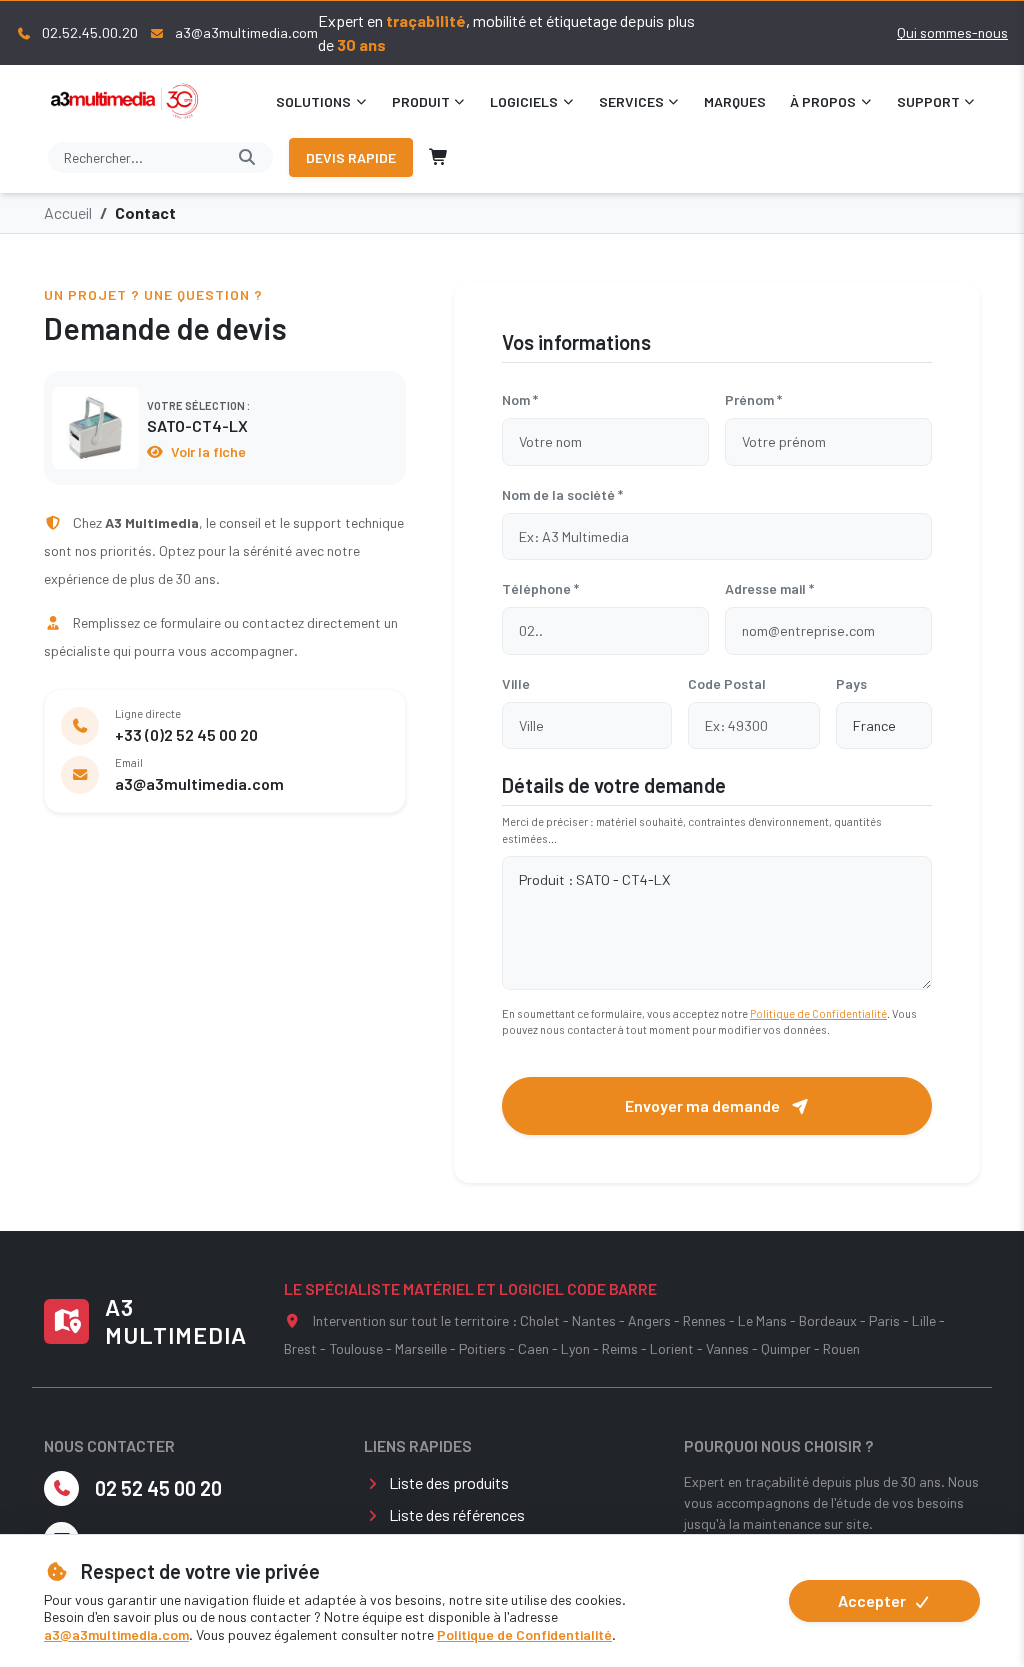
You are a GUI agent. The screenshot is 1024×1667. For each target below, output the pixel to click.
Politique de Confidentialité (524, 1634)
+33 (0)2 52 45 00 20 (186, 734)
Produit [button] (421, 101)
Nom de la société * (562, 494)
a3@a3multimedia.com (116, 1634)
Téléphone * (540, 588)
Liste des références (457, 1514)
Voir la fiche (207, 451)
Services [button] (631, 101)
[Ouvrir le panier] (439, 157)
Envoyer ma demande (704, 1105)
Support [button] (928, 101)
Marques (735, 101)
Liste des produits (449, 1482)
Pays (851, 683)
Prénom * (753, 399)
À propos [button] (823, 101)
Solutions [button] (313, 101)
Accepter (873, 1600)
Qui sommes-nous (952, 32)
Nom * (520, 399)
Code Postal (727, 683)
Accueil (68, 212)
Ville (516, 683)
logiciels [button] (524, 101)
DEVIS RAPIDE (351, 157)
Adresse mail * (769, 588)
